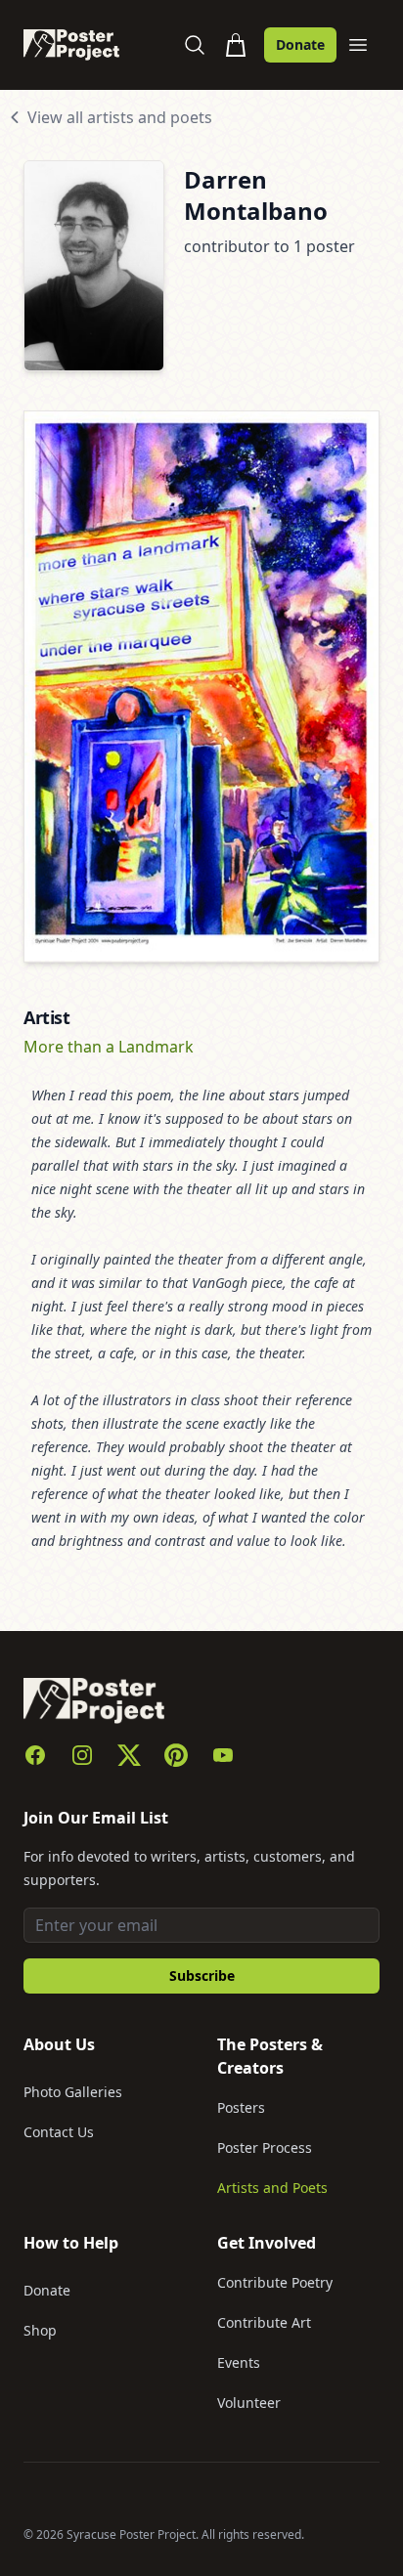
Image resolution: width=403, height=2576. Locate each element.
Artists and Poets (272, 2188)
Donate (300, 44)
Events (239, 2362)
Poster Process (265, 2147)
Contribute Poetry (275, 2282)
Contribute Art (264, 2322)
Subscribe (202, 1975)
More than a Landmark (109, 1047)
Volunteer (249, 2403)
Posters (241, 2107)
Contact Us (59, 2132)
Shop (40, 2330)
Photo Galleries (73, 2092)
